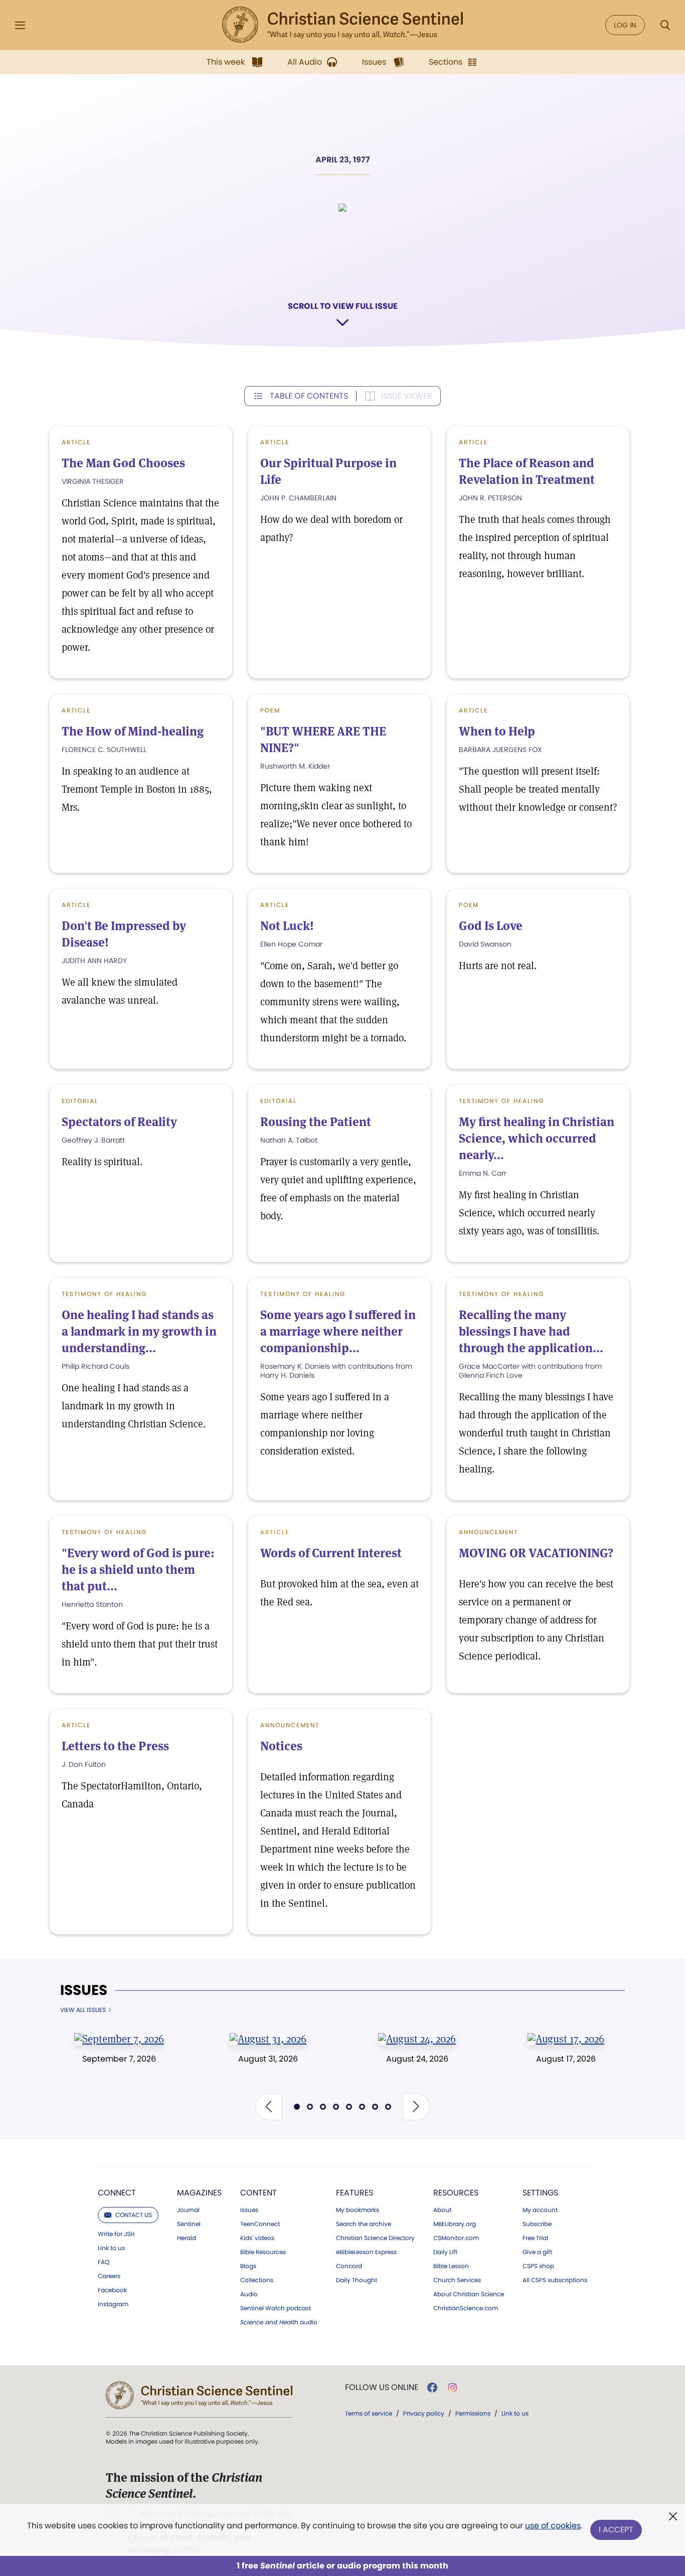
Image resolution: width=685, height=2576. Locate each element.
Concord (349, 2266)
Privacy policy (424, 2413)
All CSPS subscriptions (555, 2280)
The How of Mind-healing (133, 731)
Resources (456, 2193)
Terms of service (369, 2413)
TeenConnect (260, 2224)
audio (279, 2322)
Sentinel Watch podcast (276, 2308)
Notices (281, 1746)
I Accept (616, 2530)
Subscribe (537, 2224)
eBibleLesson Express (366, 2252)
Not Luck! (287, 926)
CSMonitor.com (456, 2238)
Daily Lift (445, 2252)
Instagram (113, 2304)
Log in (625, 25)
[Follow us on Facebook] (432, 2387)
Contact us (134, 2215)
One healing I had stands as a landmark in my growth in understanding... (139, 1331)
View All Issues (83, 2010)
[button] (269, 2107)
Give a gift (537, 2252)
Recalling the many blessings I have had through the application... (531, 1331)
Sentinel (189, 2224)
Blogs (248, 2266)
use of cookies (553, 2526)
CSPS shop (538, 2266)
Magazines (199, 2193)
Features (355, 2193)
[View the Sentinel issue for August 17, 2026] (566, 2039)
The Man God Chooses (123, 463)
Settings (540, 2193)
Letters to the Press (115, 1746)
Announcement (488, 1532)
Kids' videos (257, 2238)
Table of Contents (309, 396)
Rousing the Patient (316, 1122)
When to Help (497, 731)
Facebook (112, 2290)
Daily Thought (357, 2280)
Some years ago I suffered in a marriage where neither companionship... (338, 1331)
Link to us (111, 2248)
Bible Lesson (451, 2266)
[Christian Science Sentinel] (342, 25)
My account (540, 2210)
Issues (84, 1990)
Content (259, 2193)
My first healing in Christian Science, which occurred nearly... (537, 1138)
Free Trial (535, 2238)
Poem (270, 710)
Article (76, 442)
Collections (257, 2280)
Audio (249, 2294)
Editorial (80, 1101)
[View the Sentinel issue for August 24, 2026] (417, 2039)
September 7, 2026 (119, 2059)
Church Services (457, 2280)
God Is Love (491, 926)
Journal (188, 2210)
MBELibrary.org (455, 2224)
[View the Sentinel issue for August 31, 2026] (268, 2039)
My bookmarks (358, 2210)
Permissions (473, 2413)
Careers (109, 2276)
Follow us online (382, 2387)
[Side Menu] (20, 25)
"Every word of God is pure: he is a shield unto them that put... (138, 1570)
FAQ (104, 2262)
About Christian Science (469, 2294)
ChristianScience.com (466, 2308)
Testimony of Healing (501, 1101)
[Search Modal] (665, 25)
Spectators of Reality (119, 1122)
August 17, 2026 (566, 2059)
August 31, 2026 (268, 2059)
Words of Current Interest (331, 1553)
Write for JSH (116, 2234)
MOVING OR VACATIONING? (536, 1553)
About (442, 2210)
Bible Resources (263, 2252)
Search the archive (364, 2224)
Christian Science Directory (375, 2238)
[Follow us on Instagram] (453, 2387)
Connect (117, 2193)
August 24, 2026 (417, 2059)
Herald (187, 2238)
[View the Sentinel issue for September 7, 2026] (119, 2039)
